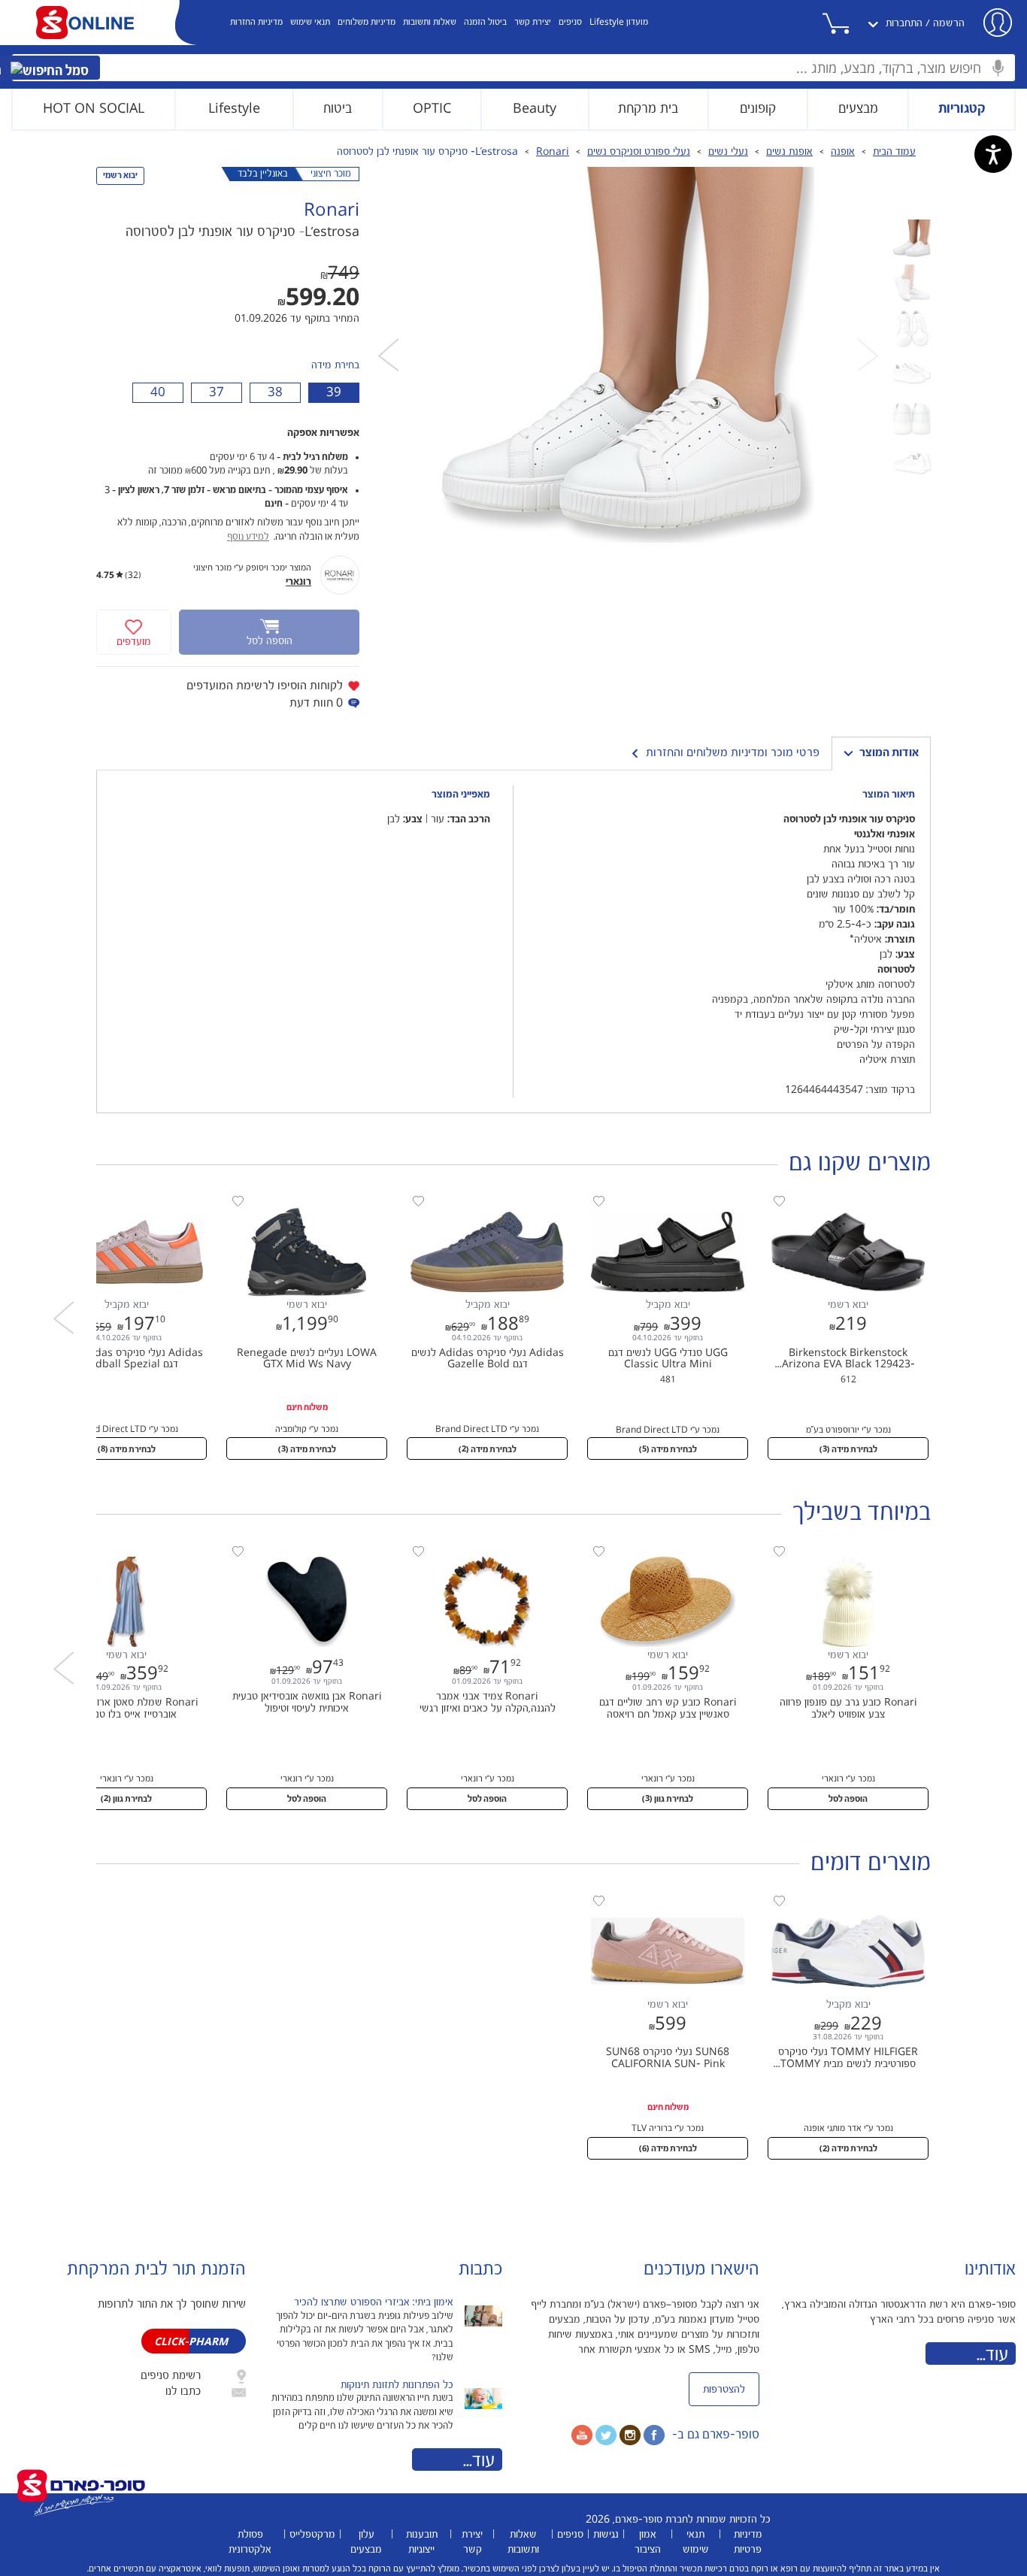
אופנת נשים (789, 152)
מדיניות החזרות (256, 22)
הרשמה (949, 23)
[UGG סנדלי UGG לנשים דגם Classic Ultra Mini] (660, 1200)
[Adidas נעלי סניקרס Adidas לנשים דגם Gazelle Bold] (480, 1200)
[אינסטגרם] (630, 2435)
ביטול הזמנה (485, 22)
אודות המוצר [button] (889, 753)
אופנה (843, 152)
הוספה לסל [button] (848, 1799)
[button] (852, 23)
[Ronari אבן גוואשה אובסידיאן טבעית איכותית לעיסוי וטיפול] (299, 1550)
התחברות (904, 23)
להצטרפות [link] (724, 2390)
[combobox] (513, 68)
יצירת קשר (533, 22)
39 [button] (334, 392)
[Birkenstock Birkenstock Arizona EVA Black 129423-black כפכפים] (841, 1200)
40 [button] (158, 392)
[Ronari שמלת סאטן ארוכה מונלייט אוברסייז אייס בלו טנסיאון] (119, 1550)
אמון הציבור (648, 2542)
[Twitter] (606, 2435)
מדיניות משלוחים (367, 22)
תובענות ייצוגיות (422, 2542)
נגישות (606, 2535)
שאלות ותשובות (430, 22)
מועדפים (134, 642)
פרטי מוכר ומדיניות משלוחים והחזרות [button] (733, 753)
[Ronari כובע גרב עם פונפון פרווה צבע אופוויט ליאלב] (841, 1550)
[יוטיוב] (582, 2435)
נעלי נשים (728, 152)
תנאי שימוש (310, 22)
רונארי (298, 582)
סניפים (570, 22)
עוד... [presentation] (479, 2461)
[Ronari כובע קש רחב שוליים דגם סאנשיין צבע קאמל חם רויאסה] (660, 1550)
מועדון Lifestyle (619, 22)
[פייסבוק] (654, 2435)
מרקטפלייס (312, 2535)
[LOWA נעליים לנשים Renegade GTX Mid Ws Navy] (299, 1200)
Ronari (553, 152)
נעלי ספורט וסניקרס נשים (639, 152)
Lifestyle (234, 109)
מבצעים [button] (858, 109)
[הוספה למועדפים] (779, 1202)
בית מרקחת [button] (648, 109)
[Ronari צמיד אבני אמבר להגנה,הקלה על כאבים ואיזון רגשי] (480, 1550)
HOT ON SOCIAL (94, 109)
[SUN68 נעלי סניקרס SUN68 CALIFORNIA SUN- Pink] (660, 1899)
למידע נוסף (248, 537)
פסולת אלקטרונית (250, 2542)
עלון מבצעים (366, 2542)
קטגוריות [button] (962, 109)
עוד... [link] (992, 2355)
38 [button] (275, 392)
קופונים (758, 109)
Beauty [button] (535, 109)
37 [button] (217, 392)
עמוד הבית (894, 152)
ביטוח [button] (338, 109)
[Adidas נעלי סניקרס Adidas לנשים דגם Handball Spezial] (119, 1200)
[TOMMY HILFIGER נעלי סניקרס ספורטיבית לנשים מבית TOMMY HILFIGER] (841, 1899)
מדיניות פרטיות (748, 2542)
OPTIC (432, 109)
